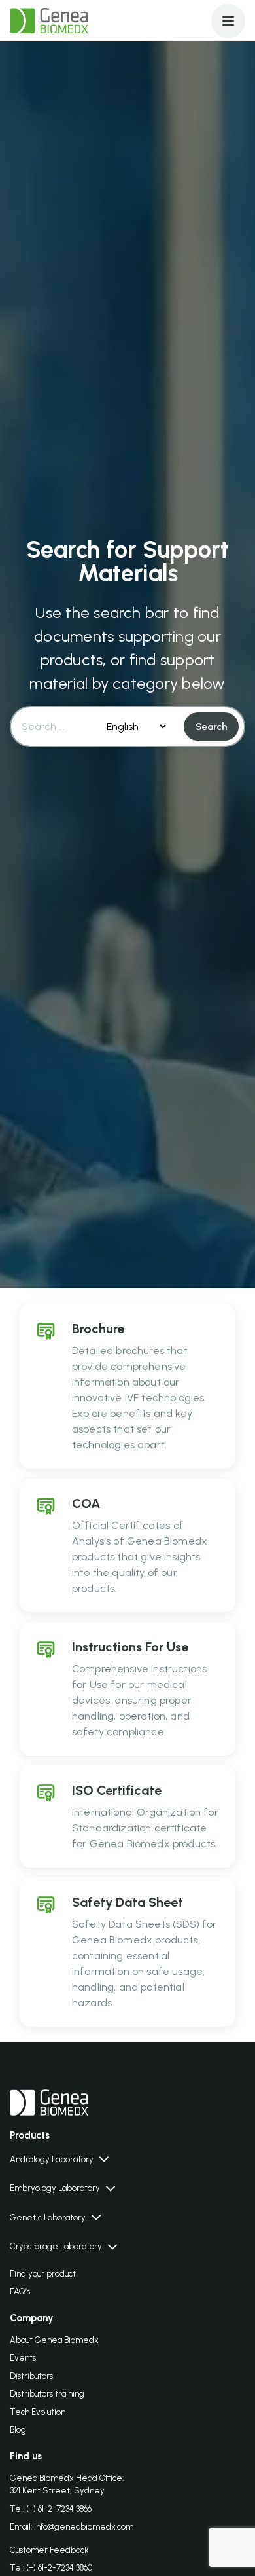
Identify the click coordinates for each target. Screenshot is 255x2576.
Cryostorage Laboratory (56, 2246)
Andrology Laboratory (52, 2159)
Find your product (43, 2274)
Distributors (31, 2376)
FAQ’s (20, 2291)
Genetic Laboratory (48, 2217)
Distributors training (47, 2394)
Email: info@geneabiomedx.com (72, 2527)
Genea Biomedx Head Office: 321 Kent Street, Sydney (67, 2485)
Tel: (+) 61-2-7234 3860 (51, 2568)
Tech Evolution (38, 2412)
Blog (18, 2430)
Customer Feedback (49, 2550)
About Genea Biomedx (54, 2340)
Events (23, 2358)
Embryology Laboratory (55, 2188)
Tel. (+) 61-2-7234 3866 (51, 2509)
